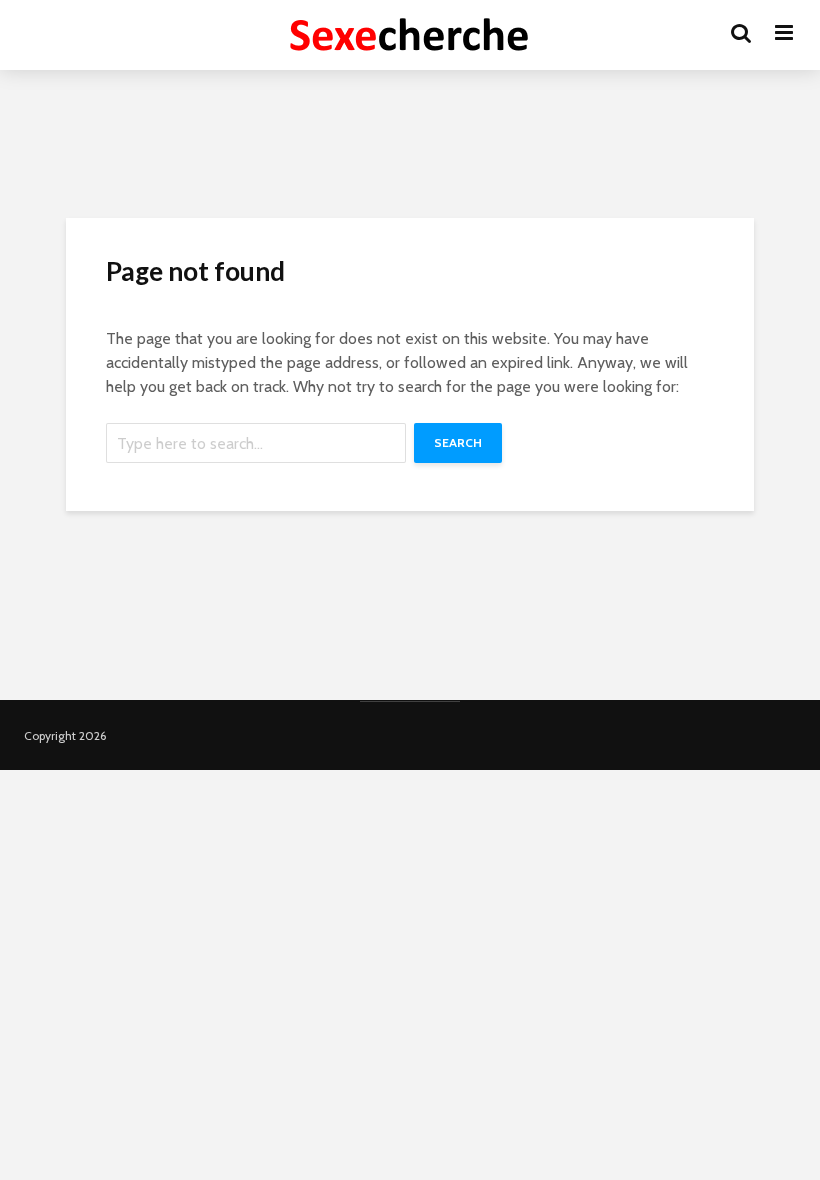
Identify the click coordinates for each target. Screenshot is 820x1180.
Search (458, 442)
